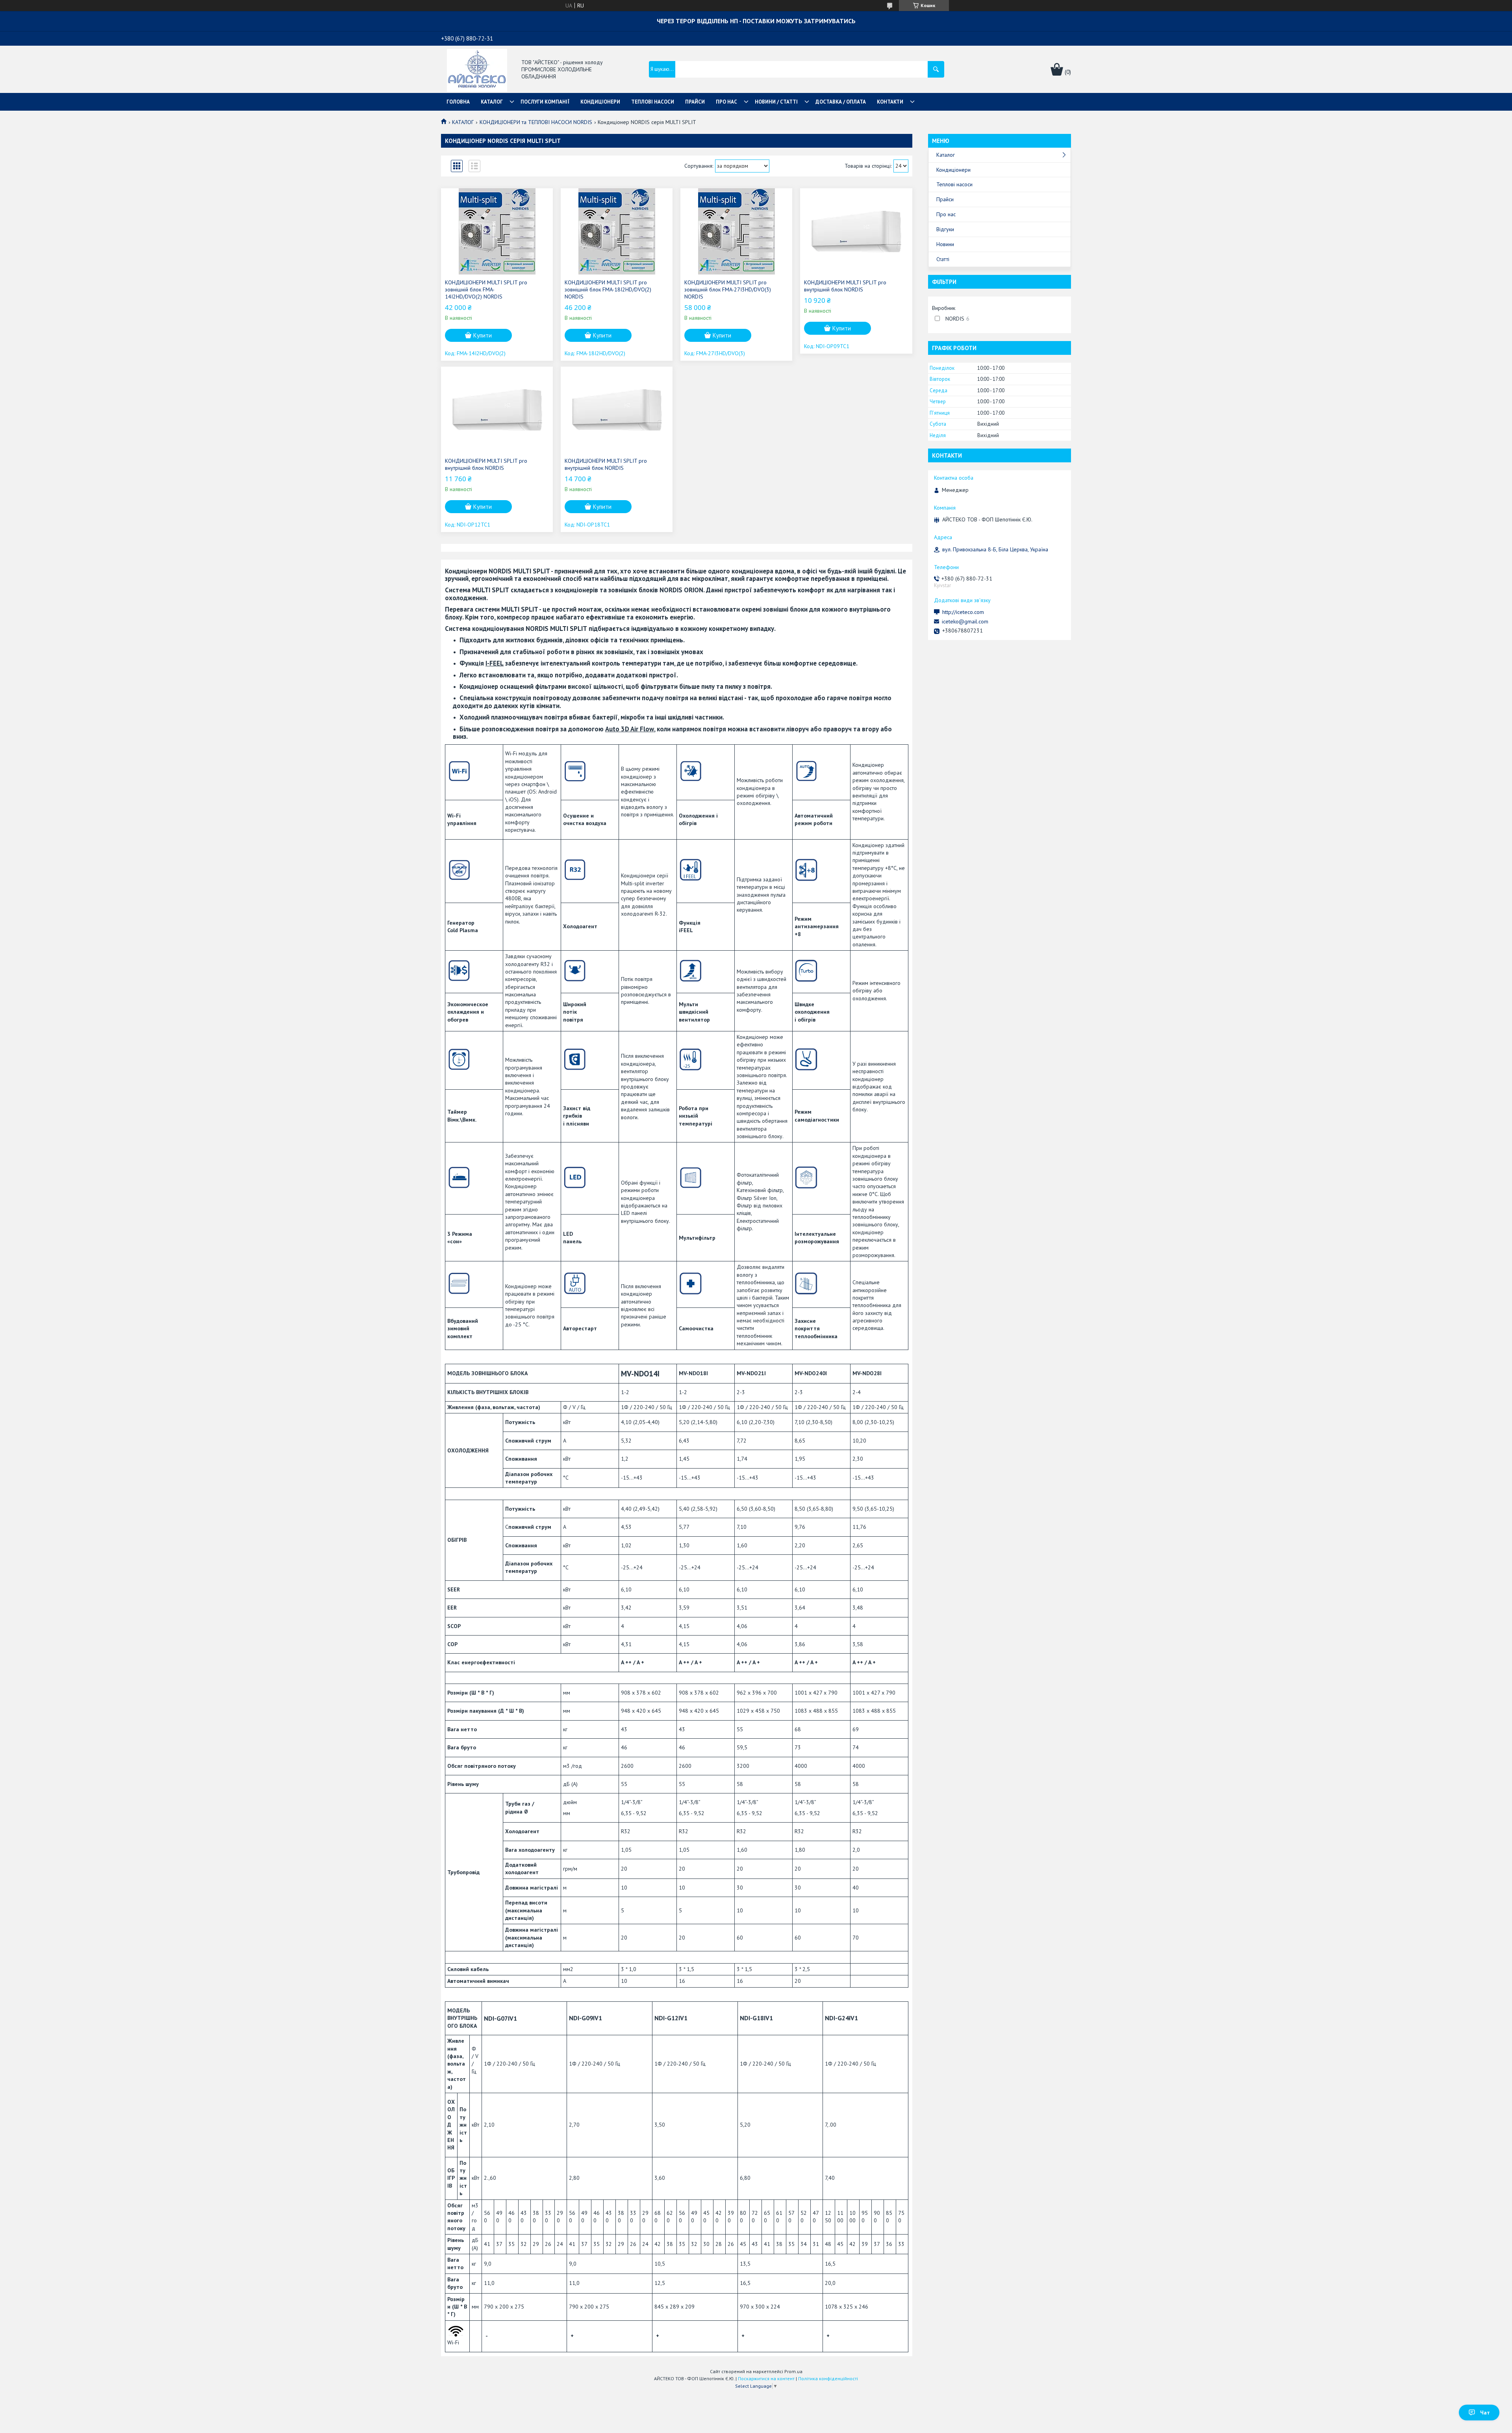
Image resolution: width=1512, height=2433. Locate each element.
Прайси (945, 199)
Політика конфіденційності (828, 2378)
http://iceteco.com (963, 612)
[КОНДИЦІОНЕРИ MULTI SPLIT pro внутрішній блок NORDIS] (856, 232)
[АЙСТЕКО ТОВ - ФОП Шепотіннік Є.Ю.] (477, 70)
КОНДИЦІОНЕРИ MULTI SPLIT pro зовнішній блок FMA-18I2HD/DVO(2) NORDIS (608, 289)
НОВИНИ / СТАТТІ (776, 102)
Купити (483, 335)
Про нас (946, 214)
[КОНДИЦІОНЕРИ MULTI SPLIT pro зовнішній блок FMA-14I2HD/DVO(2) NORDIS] (497, 232)
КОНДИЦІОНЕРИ (600, 102)
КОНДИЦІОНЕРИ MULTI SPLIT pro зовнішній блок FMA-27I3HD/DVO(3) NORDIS (728, 289)
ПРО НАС (726, 102)
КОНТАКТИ (890, 102)
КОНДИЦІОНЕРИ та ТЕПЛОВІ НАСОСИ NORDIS (536, 122)
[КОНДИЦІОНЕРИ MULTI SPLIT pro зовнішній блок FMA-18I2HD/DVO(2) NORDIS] (617, 232)
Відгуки (945, 229)
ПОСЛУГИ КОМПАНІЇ (545, 102)
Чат (1485, 2413)
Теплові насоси (954, 184)
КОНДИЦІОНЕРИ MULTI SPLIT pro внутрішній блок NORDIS (845, 286)
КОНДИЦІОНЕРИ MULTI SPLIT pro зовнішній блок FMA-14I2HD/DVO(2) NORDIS (486, 289)
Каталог (946, 155)
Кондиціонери (953, 170)
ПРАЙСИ (695, 102)
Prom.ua (793, 2371)
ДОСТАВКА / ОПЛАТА (841, 102)
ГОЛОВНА (458, 102)
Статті (943, 259)
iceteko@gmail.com (965, 621)
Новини (945, 244)
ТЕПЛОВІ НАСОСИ (653, 102)
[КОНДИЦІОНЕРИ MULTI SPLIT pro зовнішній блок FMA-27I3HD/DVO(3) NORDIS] (736, 232)
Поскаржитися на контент (766, 2378)
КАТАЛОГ (492, 102)
